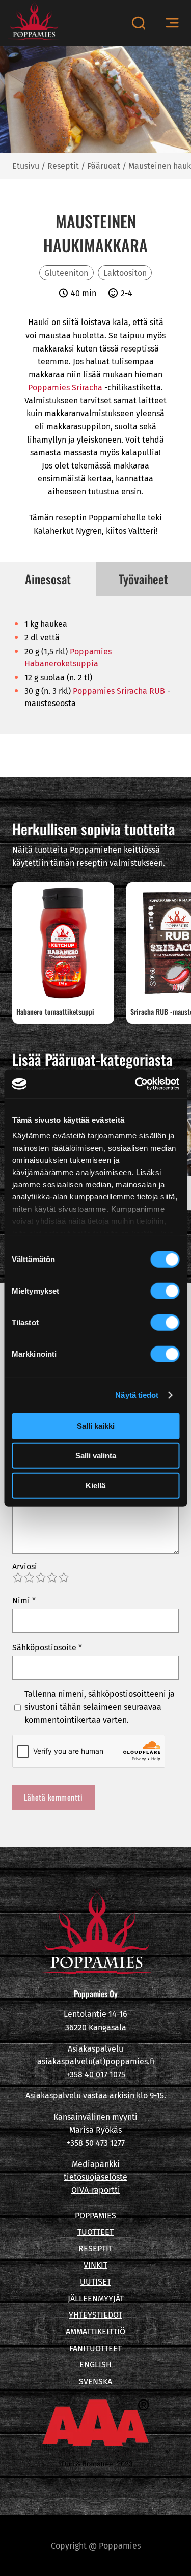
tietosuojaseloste (95, 2177)
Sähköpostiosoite (47, 1647)
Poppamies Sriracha (65, 387)
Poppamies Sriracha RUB (119, 691)
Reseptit (63, 166)
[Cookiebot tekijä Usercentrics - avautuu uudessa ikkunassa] (136, 1084)
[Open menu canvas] (172, 23)
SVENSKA (95, 2381)
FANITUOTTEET (95, 2348)
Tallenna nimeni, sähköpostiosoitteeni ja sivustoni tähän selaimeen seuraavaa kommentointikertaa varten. (100, 1707)
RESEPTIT (95, 2249)
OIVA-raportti (96, 2190)
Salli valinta (96, 1456)
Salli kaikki (96, 1426)
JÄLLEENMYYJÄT (96, 2299)
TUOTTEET (95, 2232)
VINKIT (95, 2265)
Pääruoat (104, 166)
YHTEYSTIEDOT (95, 2315)
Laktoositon (125, 273)
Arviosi (25, 1567)
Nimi (24, 1601)
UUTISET (95, 2282)
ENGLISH (95, 2365)
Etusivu (26, 166)
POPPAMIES (95, 2216)
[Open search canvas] (138, 23)
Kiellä (95, 1485)
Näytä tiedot (137, 1395)
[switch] (165, 1291)
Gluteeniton (66, 273)
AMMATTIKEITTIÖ (95, 2332)
